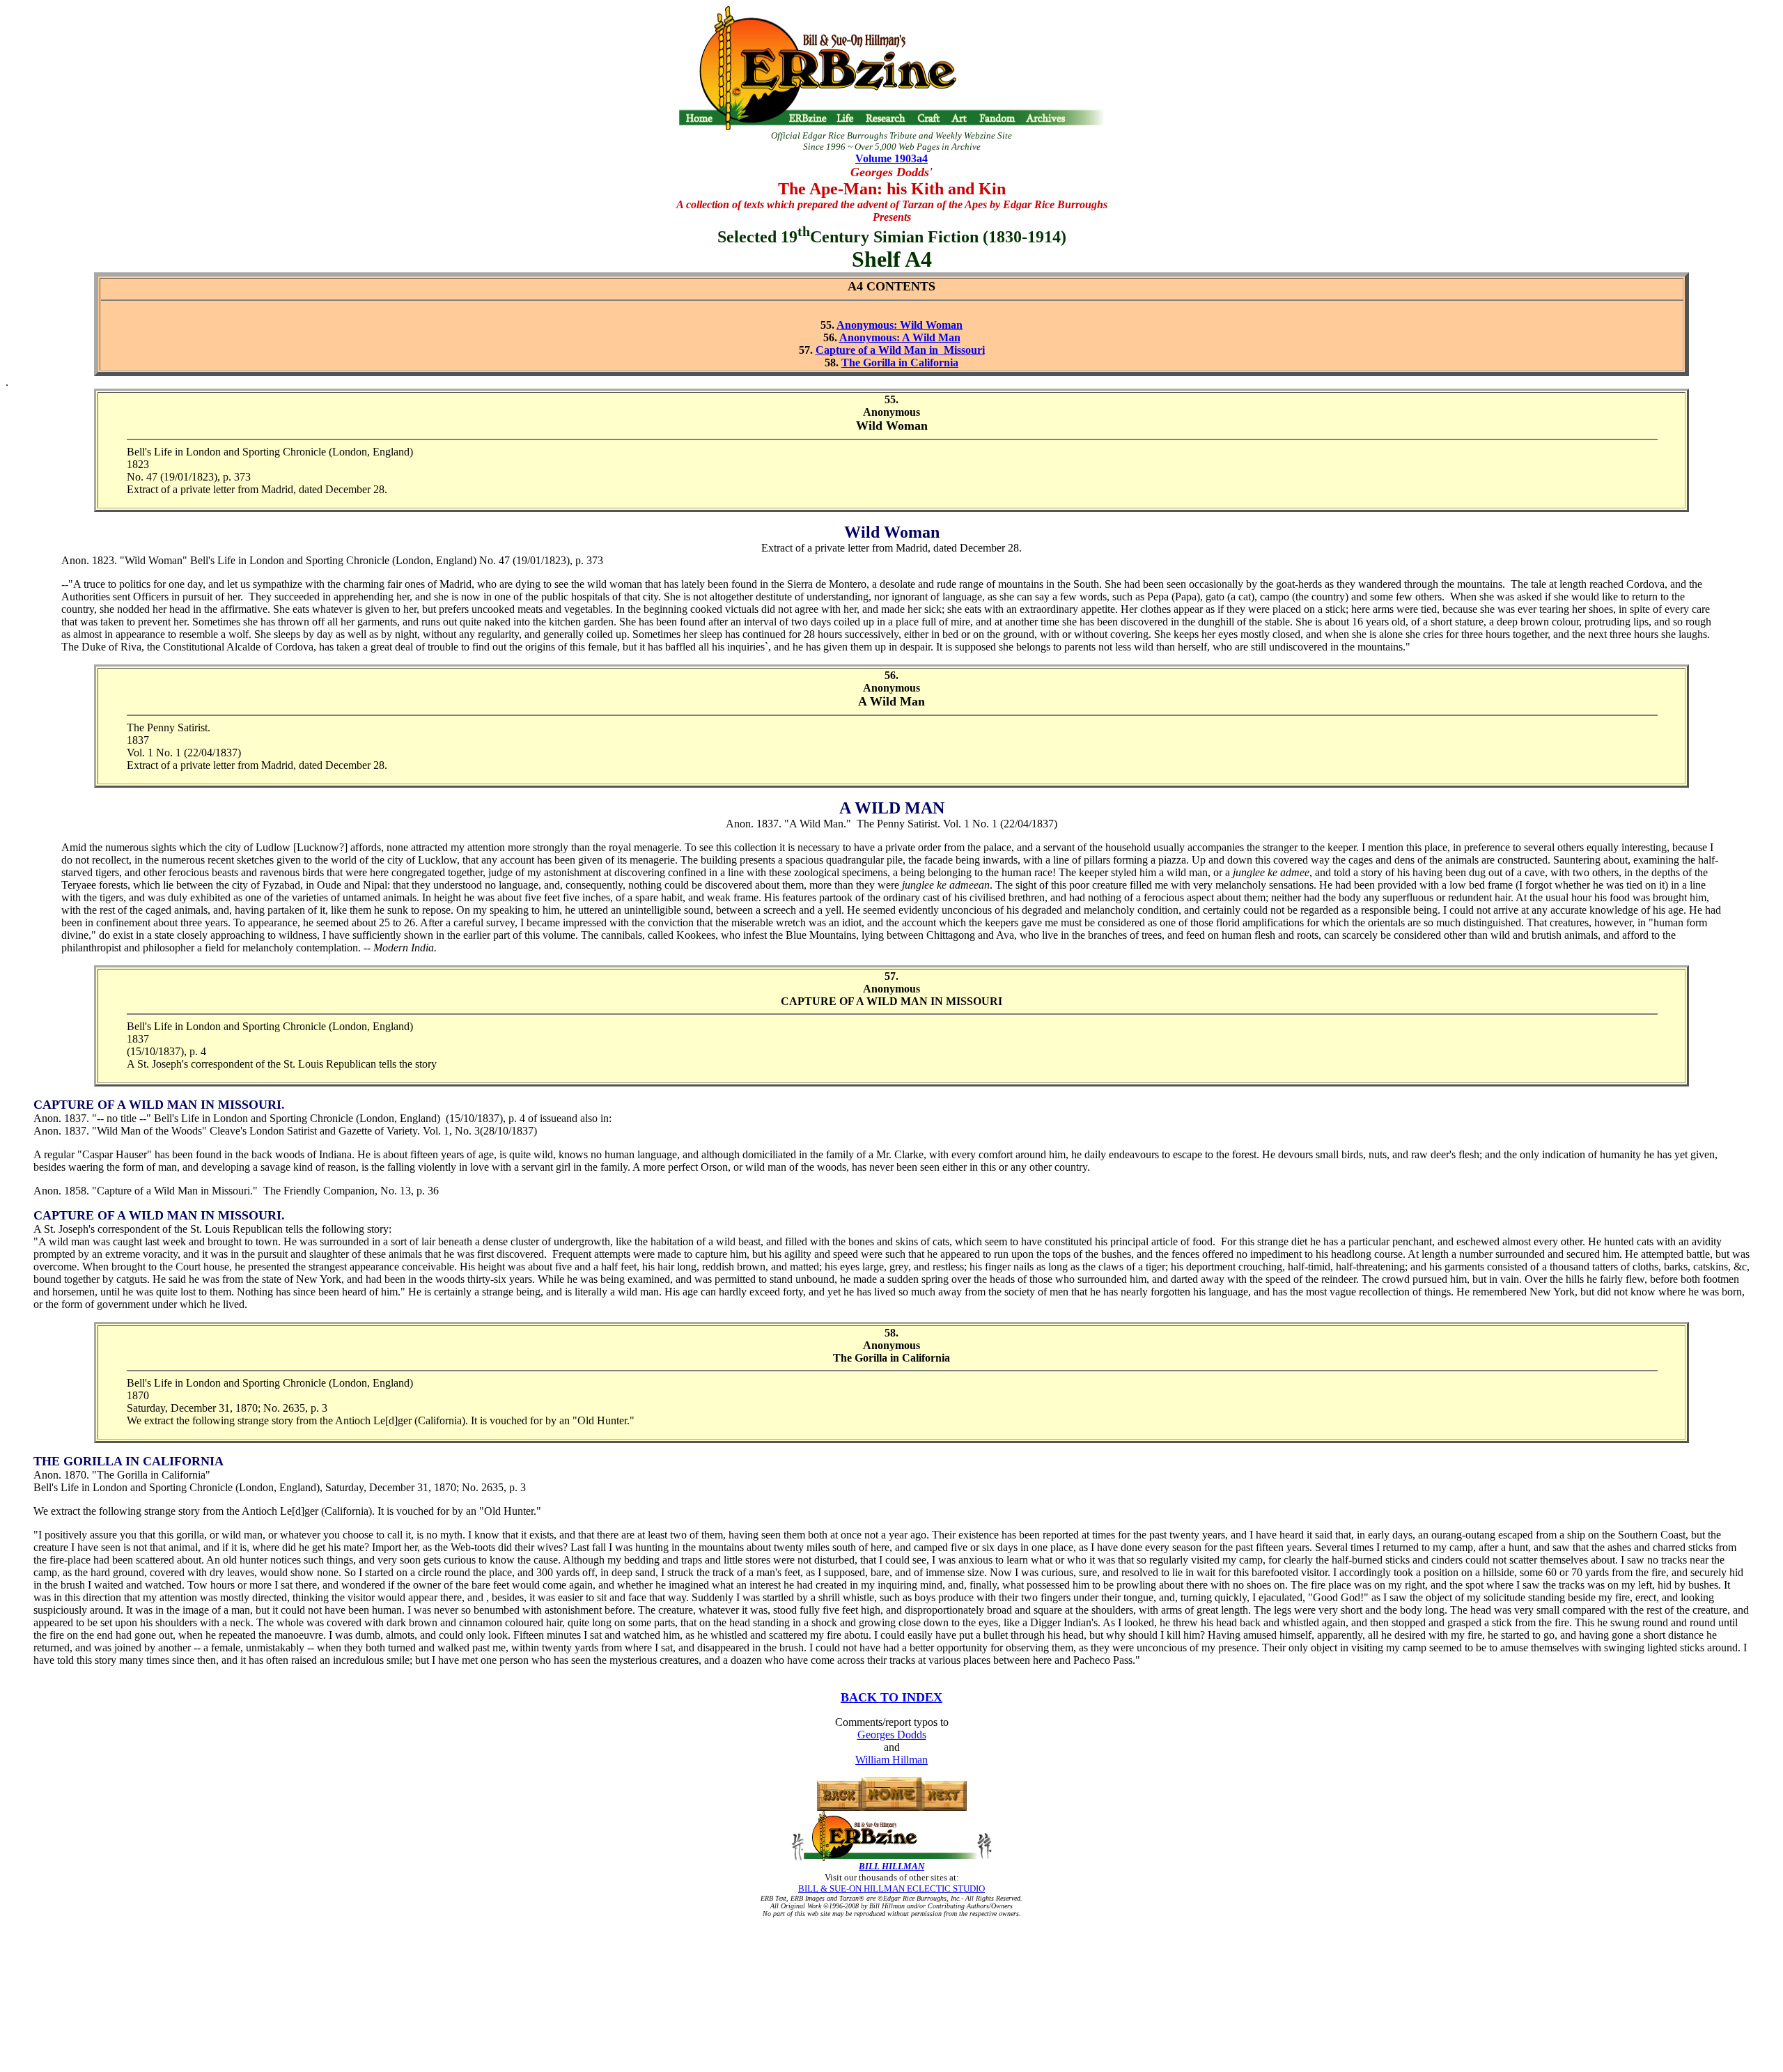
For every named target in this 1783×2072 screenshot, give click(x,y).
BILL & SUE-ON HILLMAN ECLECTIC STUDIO (891, 1888)
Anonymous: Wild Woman (900, 325)
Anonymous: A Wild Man (900, 337)
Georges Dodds (892, 1735)
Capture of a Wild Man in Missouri (900, 350)
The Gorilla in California (900, 363)
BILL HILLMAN (891, 1866)
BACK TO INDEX (891, 1697)
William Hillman (891, 1760)
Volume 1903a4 (891, 158)
